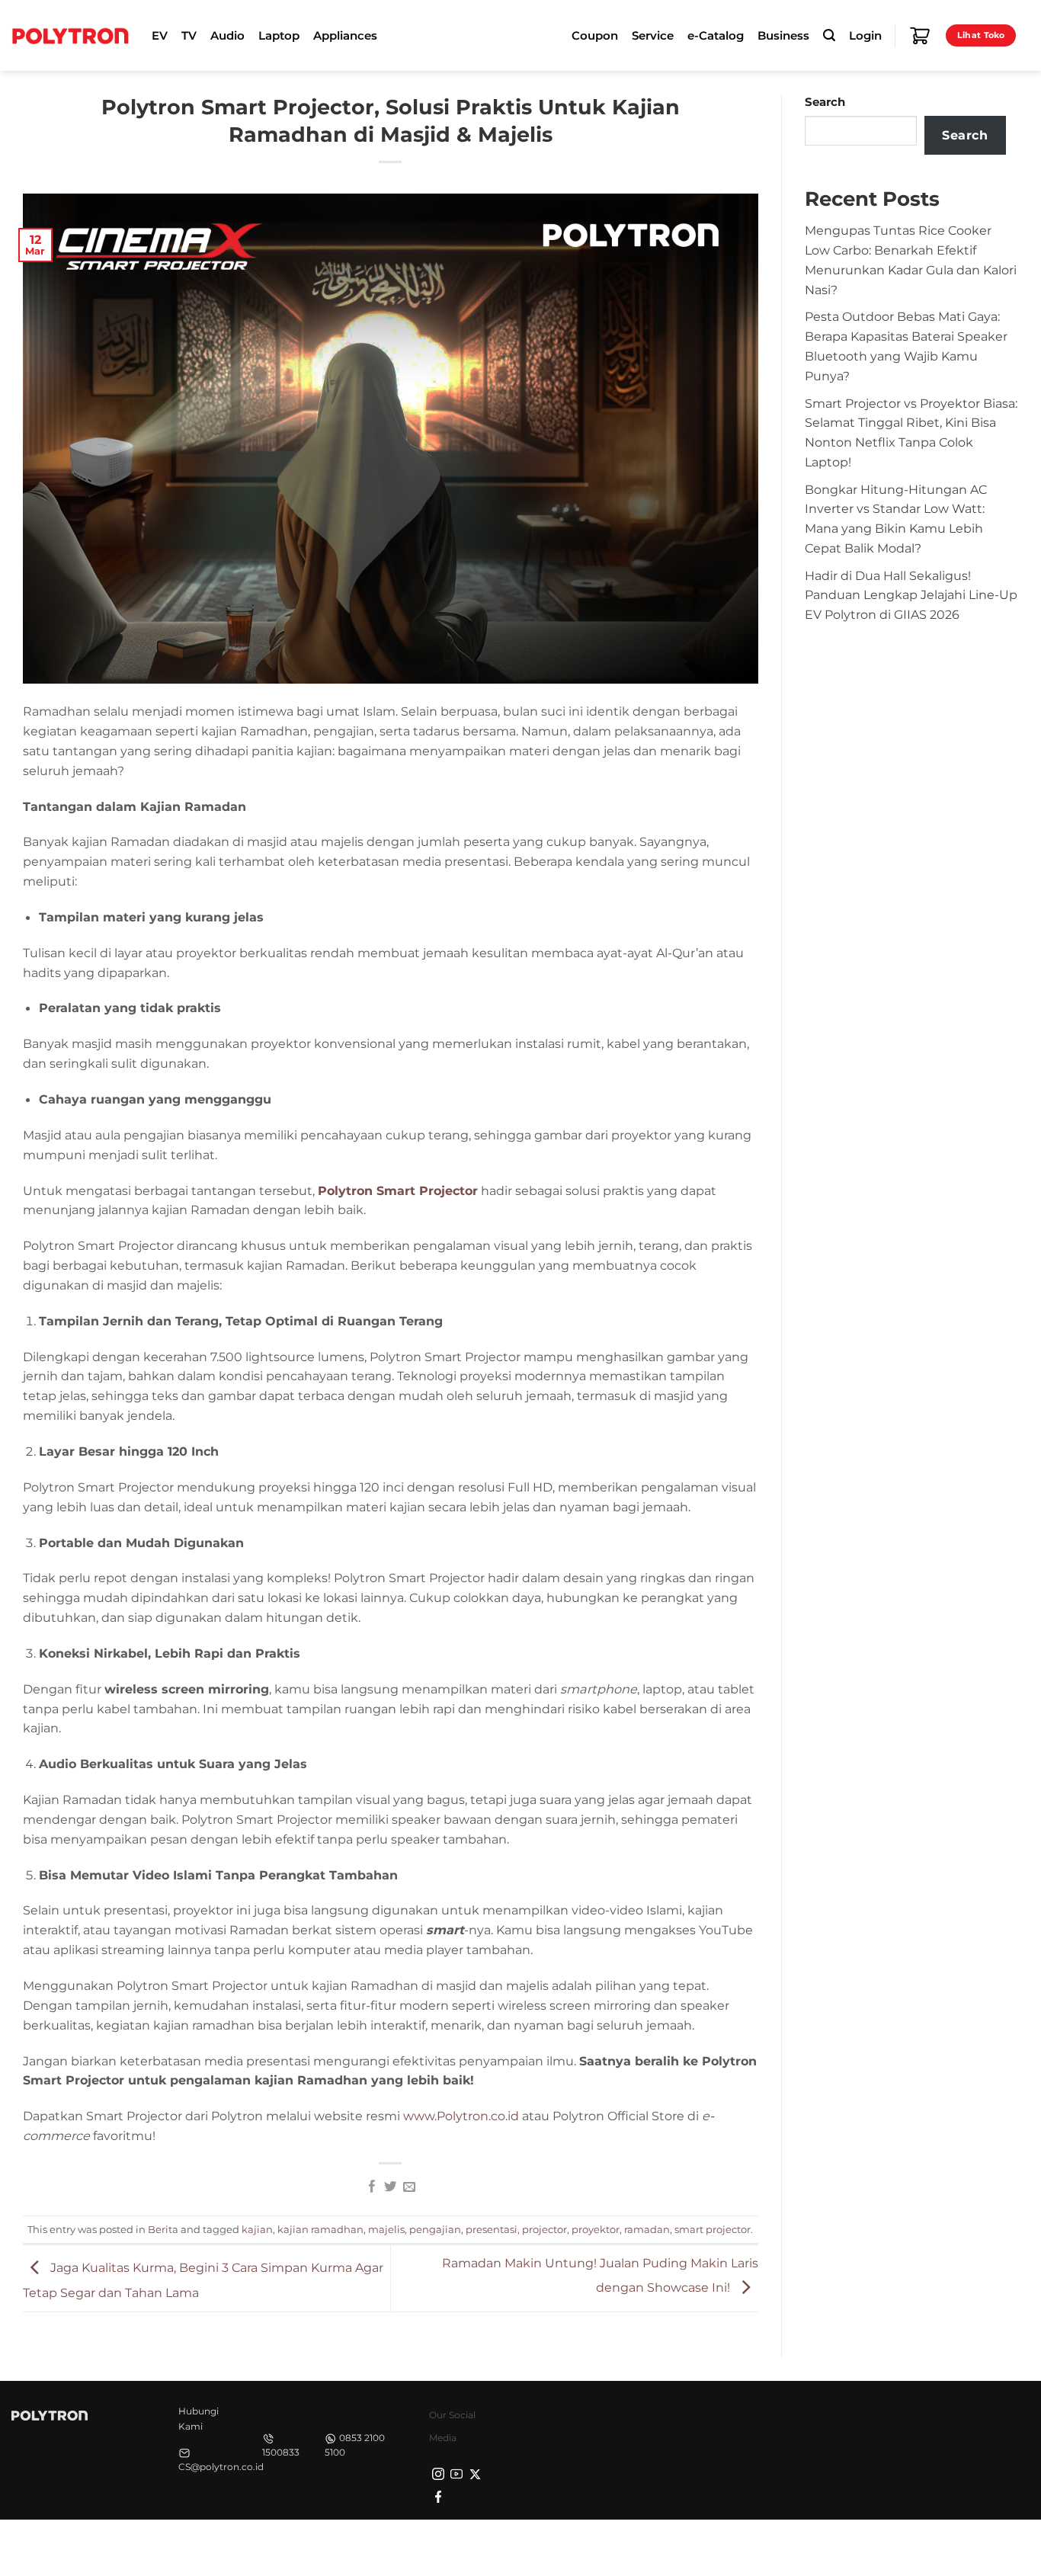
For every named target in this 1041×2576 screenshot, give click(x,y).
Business (783, 36)
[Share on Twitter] (390, 2187)
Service (653, 36)
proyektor (596, 2229)
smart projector (713, 2229)
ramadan (647, 2229)
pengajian (435, 2229)
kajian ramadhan (320, 2229)
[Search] (829, 35)
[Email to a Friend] (409, 2187)
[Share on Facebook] (371, 2187)
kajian (257, 2229)
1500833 (281, 2452)
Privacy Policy (790, 2546)
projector (545, 2229)
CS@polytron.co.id (221, 2467)
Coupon (595, 36)
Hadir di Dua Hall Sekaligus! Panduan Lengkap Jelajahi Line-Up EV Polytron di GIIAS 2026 (911, 595)
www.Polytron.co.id (461, 2116)
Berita (163, 2229)
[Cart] (920, 36)
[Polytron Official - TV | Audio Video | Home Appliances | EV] (70, 35)
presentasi (492, 2229)
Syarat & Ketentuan (886, 2546)
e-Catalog (716, 36)
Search (825, 102)
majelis (386, 2229)
